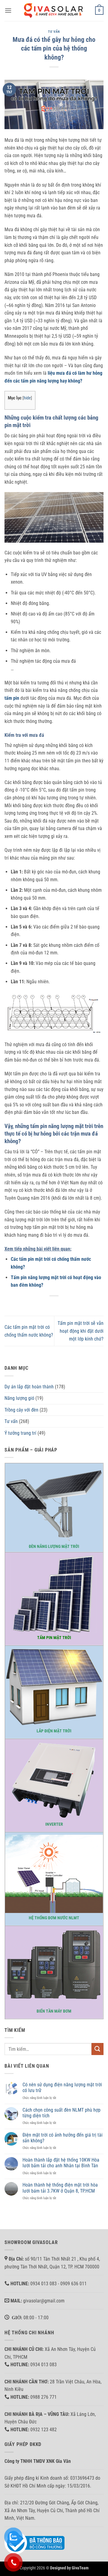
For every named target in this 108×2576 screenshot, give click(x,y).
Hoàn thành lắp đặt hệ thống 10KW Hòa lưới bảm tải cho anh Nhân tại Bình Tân (61, 2163)
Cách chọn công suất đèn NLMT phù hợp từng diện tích (61, 2113)
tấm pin (12, 698)
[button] (8, 10)
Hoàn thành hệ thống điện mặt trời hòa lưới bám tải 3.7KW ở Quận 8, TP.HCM (60, 2188)
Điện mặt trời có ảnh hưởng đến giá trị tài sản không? (63, 2138)
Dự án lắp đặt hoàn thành (29, 1387)
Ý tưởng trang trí (20, 1433)
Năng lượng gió (19, 1398)
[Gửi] (97, 2049)
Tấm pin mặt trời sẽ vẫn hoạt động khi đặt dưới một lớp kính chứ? (81, 1331)
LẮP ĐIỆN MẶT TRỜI (54, 1731)
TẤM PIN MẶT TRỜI (54, 1638)
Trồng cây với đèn (21, 1410)
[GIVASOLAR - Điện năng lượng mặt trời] (54, 10)
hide (27, 398)
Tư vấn (54, 32)
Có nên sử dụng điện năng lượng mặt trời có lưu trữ (62, 2088)
